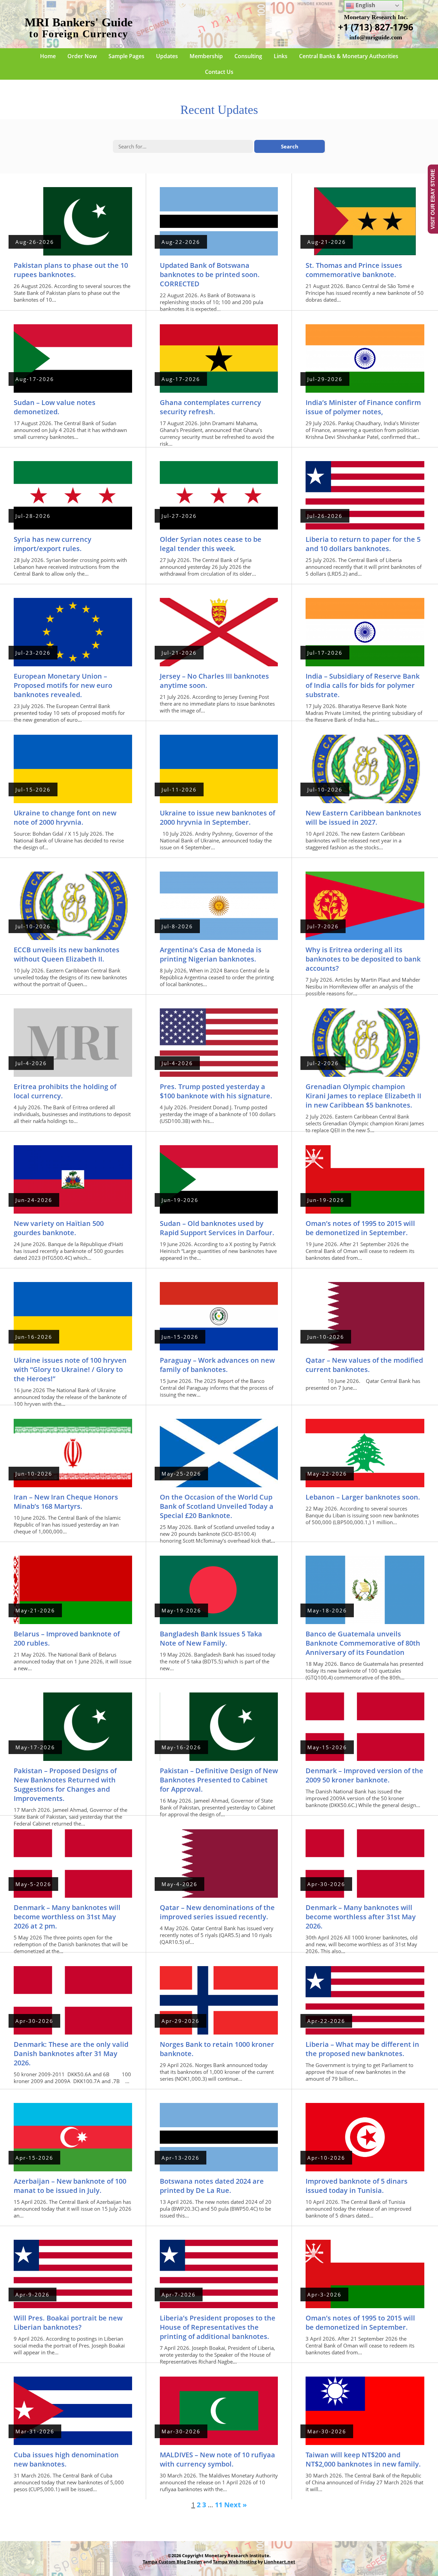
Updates (167, 56)
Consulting (248, 56)
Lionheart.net (280, 2562)
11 (219, 2505)
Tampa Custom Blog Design (172, 2562)
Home (48, 56)
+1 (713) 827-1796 (376, 27)
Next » (235, 2505)
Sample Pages (126, 56)
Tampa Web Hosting (235, 2562)
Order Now (82, 56)
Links (281, 56)
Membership (206, 56)
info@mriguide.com (376, 37)
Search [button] (290, 146)
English (365, 5)
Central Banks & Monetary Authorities (349, 56)
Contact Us (219, 72)
